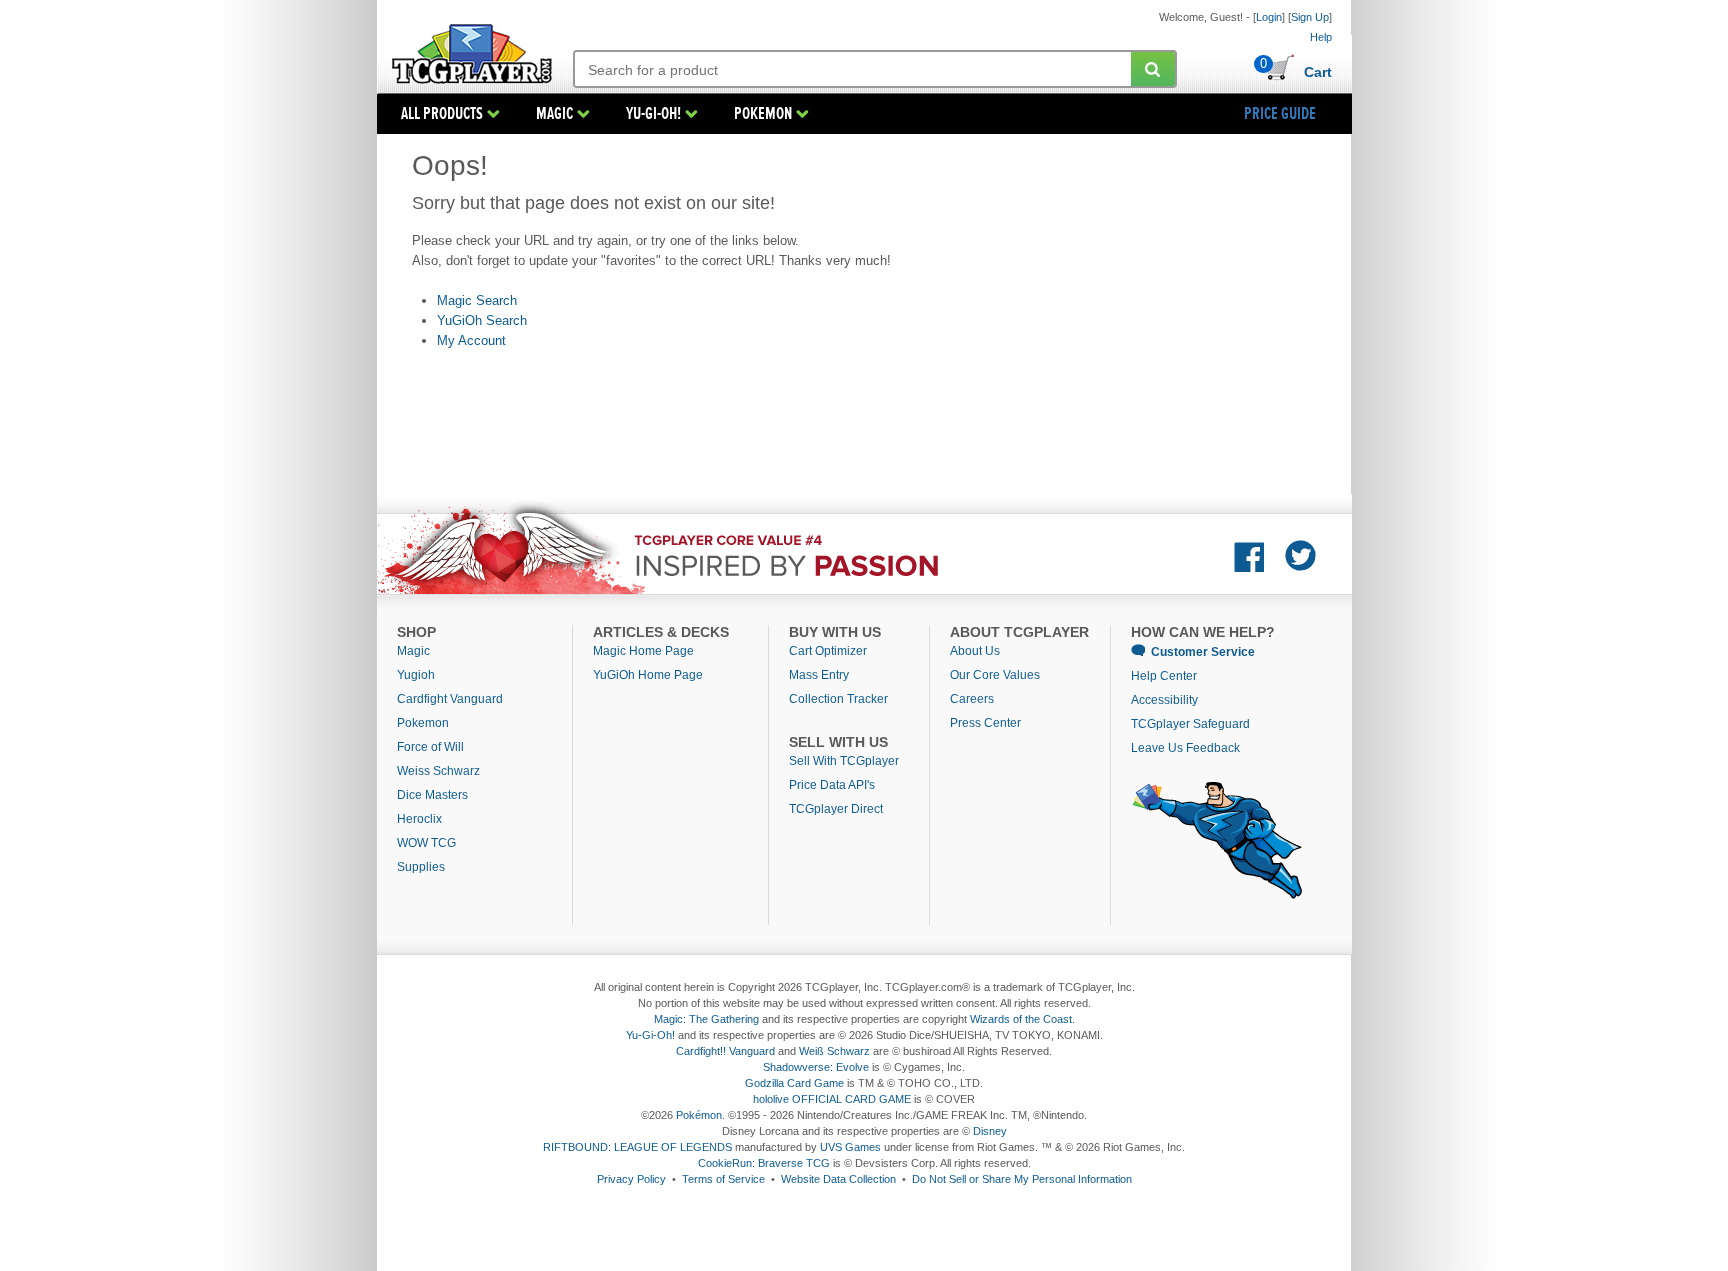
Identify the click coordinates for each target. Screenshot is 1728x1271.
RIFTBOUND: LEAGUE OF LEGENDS (637, 1147)
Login (1269, 17)
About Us (975, 651)
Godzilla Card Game (794, 1083)
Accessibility (1164, 700)
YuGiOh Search (482, 320)
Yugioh (416, 675)
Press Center (985, 723)
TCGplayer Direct (836, 809)
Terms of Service (723, 1179)
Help (1321, 37)
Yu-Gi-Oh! (650, 1035)
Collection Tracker (838, 699)
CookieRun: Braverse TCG (764, 1163)
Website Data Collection (838, 1179)
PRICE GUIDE (1280, 114)
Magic (413, 651)
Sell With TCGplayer (844, 761)
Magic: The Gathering (706, 1019)
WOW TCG (426, 843)
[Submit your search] (1153, 69)
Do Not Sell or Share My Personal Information (1022, 1179)
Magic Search (477, 300)
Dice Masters (432, 795)
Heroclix (419, 819)
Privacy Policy (631, 1179)
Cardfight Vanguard (450, 699)
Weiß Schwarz (834, 1051)
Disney (990, 1131)
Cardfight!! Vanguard (725, 1051)
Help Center (1164, 676)
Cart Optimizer (828, 651)
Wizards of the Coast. (1022, 1019)
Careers (972, 699)
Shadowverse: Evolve (816, 1067)
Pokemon (423, 723)
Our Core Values (995, 675)
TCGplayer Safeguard (1190, 724)
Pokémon (699, 1115)
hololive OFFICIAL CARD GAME (832, 1099)
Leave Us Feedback (1185, 748)
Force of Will (430, 747)
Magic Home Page (643, 651)
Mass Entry (819, 675)
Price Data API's (832, 785)
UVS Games (850, 1147)
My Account (471, 340)
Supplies (421, 867)
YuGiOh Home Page (648, 675)
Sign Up (1310, 17)
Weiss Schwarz (438, 771)
